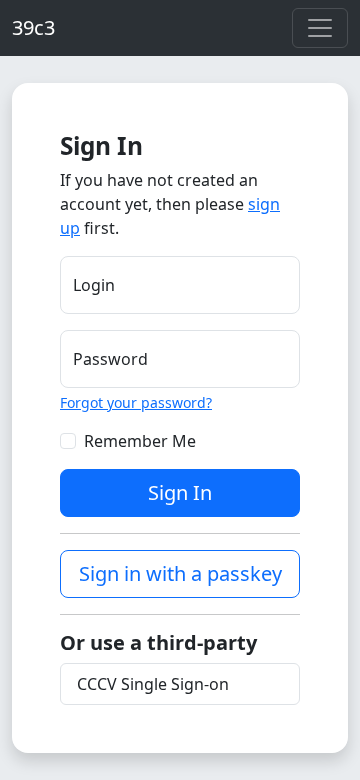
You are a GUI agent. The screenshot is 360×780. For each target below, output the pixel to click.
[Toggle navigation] (320, 28)
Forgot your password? (136, 402)
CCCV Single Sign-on (153, 684)
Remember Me (140, 441)
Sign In (180, 492)
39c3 (33, 27)
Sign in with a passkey (180, 573)
